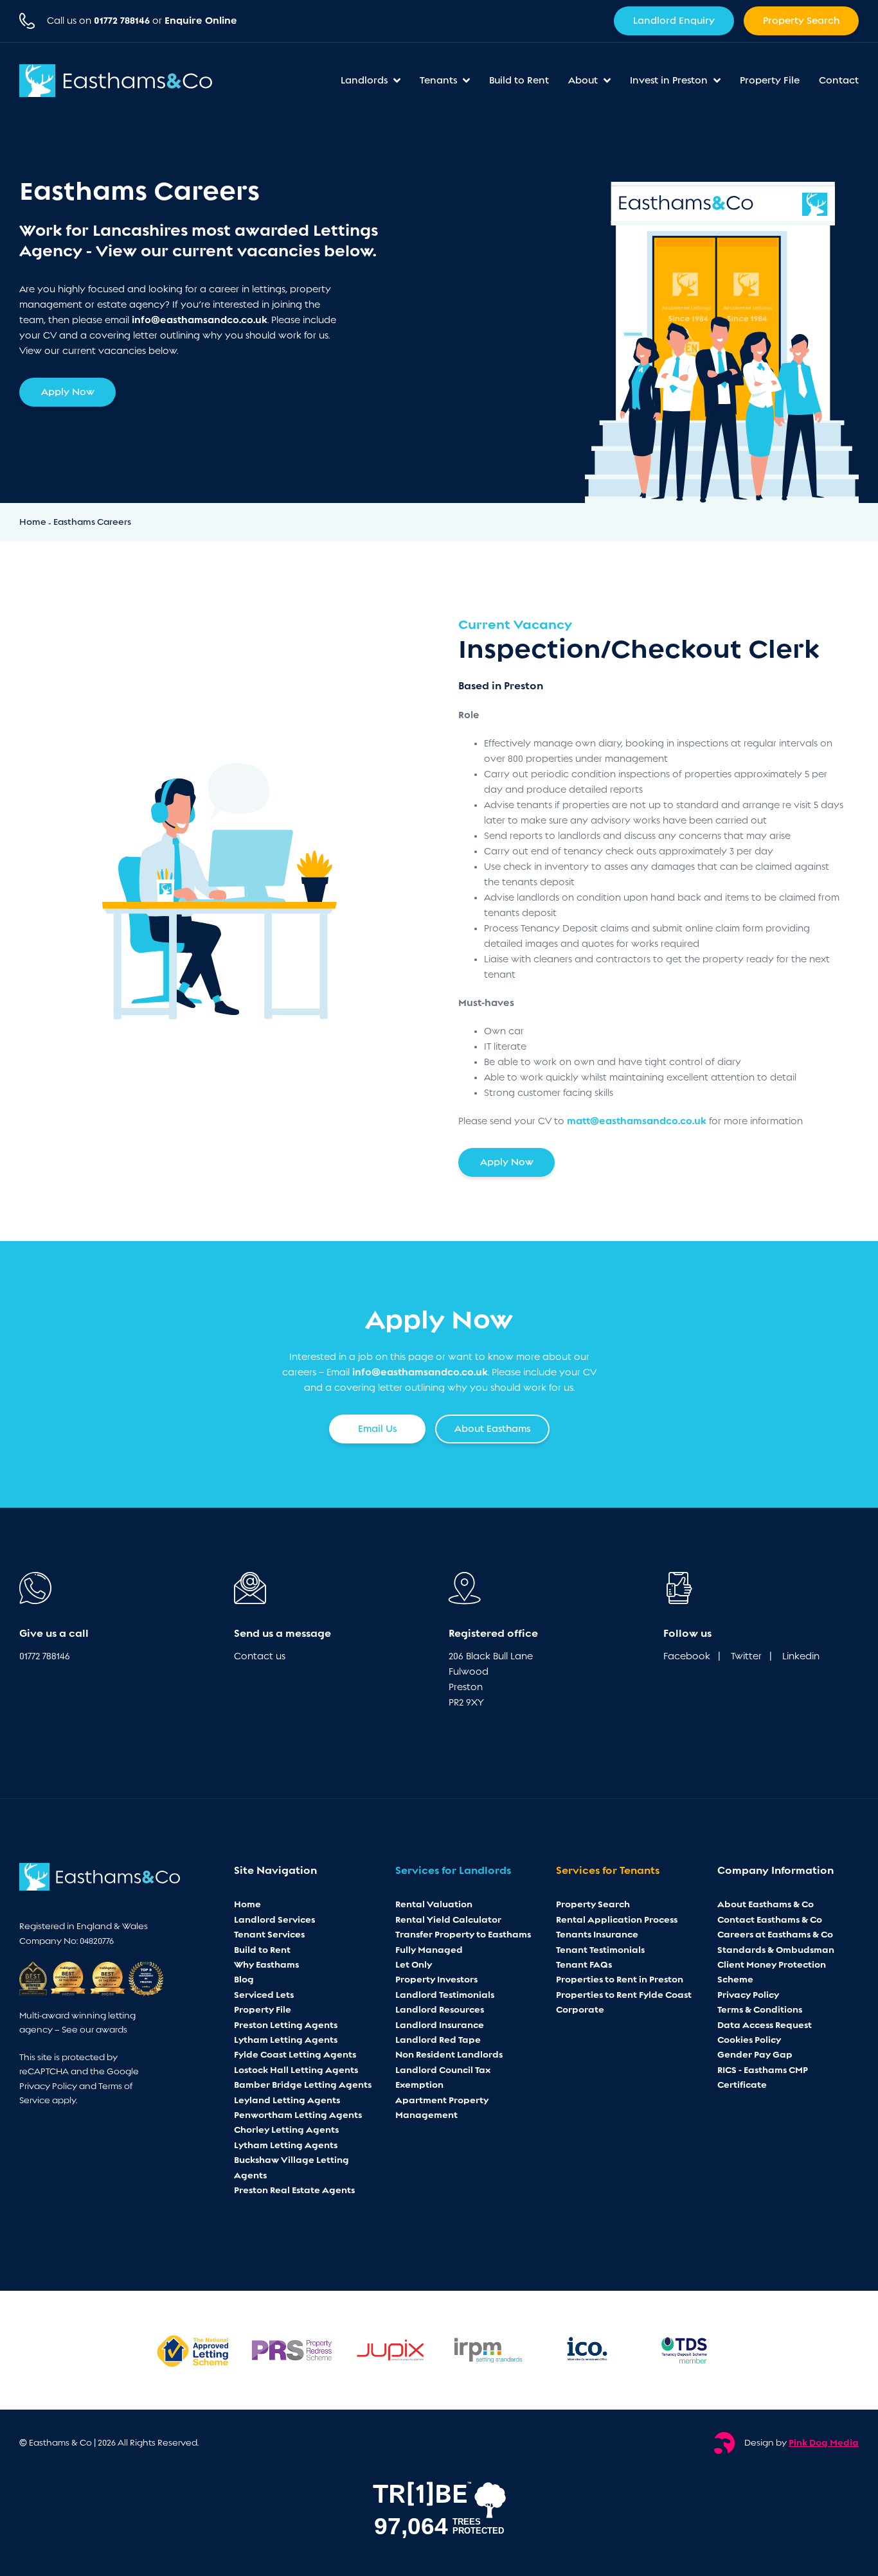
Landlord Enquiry (674, 21)
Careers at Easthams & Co (775, 1934)
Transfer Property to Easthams (463, 1934)
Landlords (365, 80)
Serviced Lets (264, 1995)
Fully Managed (429, 1950)
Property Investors (436, 1979)
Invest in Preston (670, 80)
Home (34, 522)
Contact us (260, 1656)
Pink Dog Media (824, 2442)
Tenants (440, 80)
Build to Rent (519, 80)
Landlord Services (274, 1919)
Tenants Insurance (597, 1934)
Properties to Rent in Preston (620, 1979)
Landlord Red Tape (438, 2040)
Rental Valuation (434, 1904)
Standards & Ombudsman (776, 1950)
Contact (839, 80)
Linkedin (801, 1656)
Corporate (580, 2009)
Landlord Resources (440, 2009)
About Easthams (492, 1429)
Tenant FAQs (584, 1964)
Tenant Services (269, 1934)
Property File (770, 80)
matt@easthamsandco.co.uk (637, 1121)
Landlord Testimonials (445, 1995)
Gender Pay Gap (755, 2054)
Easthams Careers (92, 522)
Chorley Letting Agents (286, 2130)
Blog (244, 1979)
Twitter (746, 1656)
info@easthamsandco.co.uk (200, 320)
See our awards (94, 2030)
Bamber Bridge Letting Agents (303, 2085)
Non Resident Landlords (449, 2054)
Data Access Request (765, 2025)
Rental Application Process (617, 1919)
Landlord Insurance (440, 2025)
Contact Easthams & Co (770, 1919)
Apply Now (68, 392)
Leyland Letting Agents (287, 2100)
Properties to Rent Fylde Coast (624, 1995)
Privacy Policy (48, 2086)
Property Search (801, 21)
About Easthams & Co (766, 1904)
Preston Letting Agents (286, 2025)
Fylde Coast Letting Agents (295, 2054)
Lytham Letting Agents (286, 2040)
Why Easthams (266, 1964)
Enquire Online (201, 21)
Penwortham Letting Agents (298, 2115)
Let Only (414, 1964)
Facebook (687, 1656)
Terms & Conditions (760, 2009)
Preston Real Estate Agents (294, 2190)
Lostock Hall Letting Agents (296, 2070)
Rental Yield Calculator (448, 1919)
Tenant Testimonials (600, 1950)
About (584, 80)
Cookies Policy (749, 2040)
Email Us (377, 1429)
